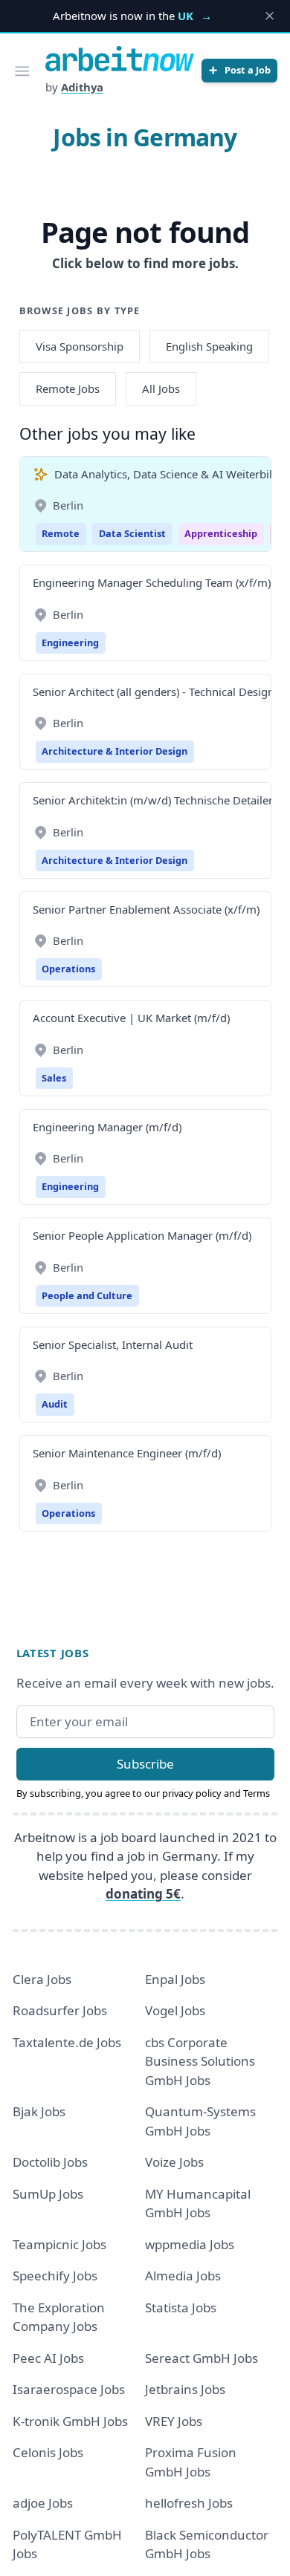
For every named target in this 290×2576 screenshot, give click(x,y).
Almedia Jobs (183, 2276)
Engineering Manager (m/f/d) (107, 1127)
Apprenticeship (221, 533)
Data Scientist (132, 533)
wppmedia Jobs (190, 2244)
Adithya (82, 87)
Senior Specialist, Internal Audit (113, 1344)
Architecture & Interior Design (115, 751)
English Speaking (209, 346)
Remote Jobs (68, 388)
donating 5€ (143, 1894)
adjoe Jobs (43, 2503)
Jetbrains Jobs (185, 2389)
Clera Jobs (42, 1979)
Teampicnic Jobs (59, 2244)
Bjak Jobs (39, 2111)
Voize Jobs (174, 2162)
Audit (55, 1404)
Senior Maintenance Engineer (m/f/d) (127, 1453)
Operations (68, 969)
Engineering (70, 643)
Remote (61, 533)
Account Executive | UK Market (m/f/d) (131, 1018)
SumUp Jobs (48, 2194)
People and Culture (87, 1295)
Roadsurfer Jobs (60, 2010)
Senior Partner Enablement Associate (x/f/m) (146, 909)
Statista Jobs (181, 2307)
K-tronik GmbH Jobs (70, 2421)
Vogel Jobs (175, 2010)
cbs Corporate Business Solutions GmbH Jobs (200, 2061)
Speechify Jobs (55, 2276)
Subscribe (145, 1764)
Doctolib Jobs (50, 2162)
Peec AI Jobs (48, 2358)
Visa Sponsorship (80, 346)
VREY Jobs (174, 2421)
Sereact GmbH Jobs (202, 2358)
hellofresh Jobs (189, 2503)
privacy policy (192, 1793)
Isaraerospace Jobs (69, 2389)
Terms (257, 1793)
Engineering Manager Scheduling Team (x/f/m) (152, 582)
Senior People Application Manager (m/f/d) (142, 1235)
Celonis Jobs (48, 2452)
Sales (54, 1078)
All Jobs (161, 388)
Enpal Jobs (175, 1979)
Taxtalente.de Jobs (67, 2042)
